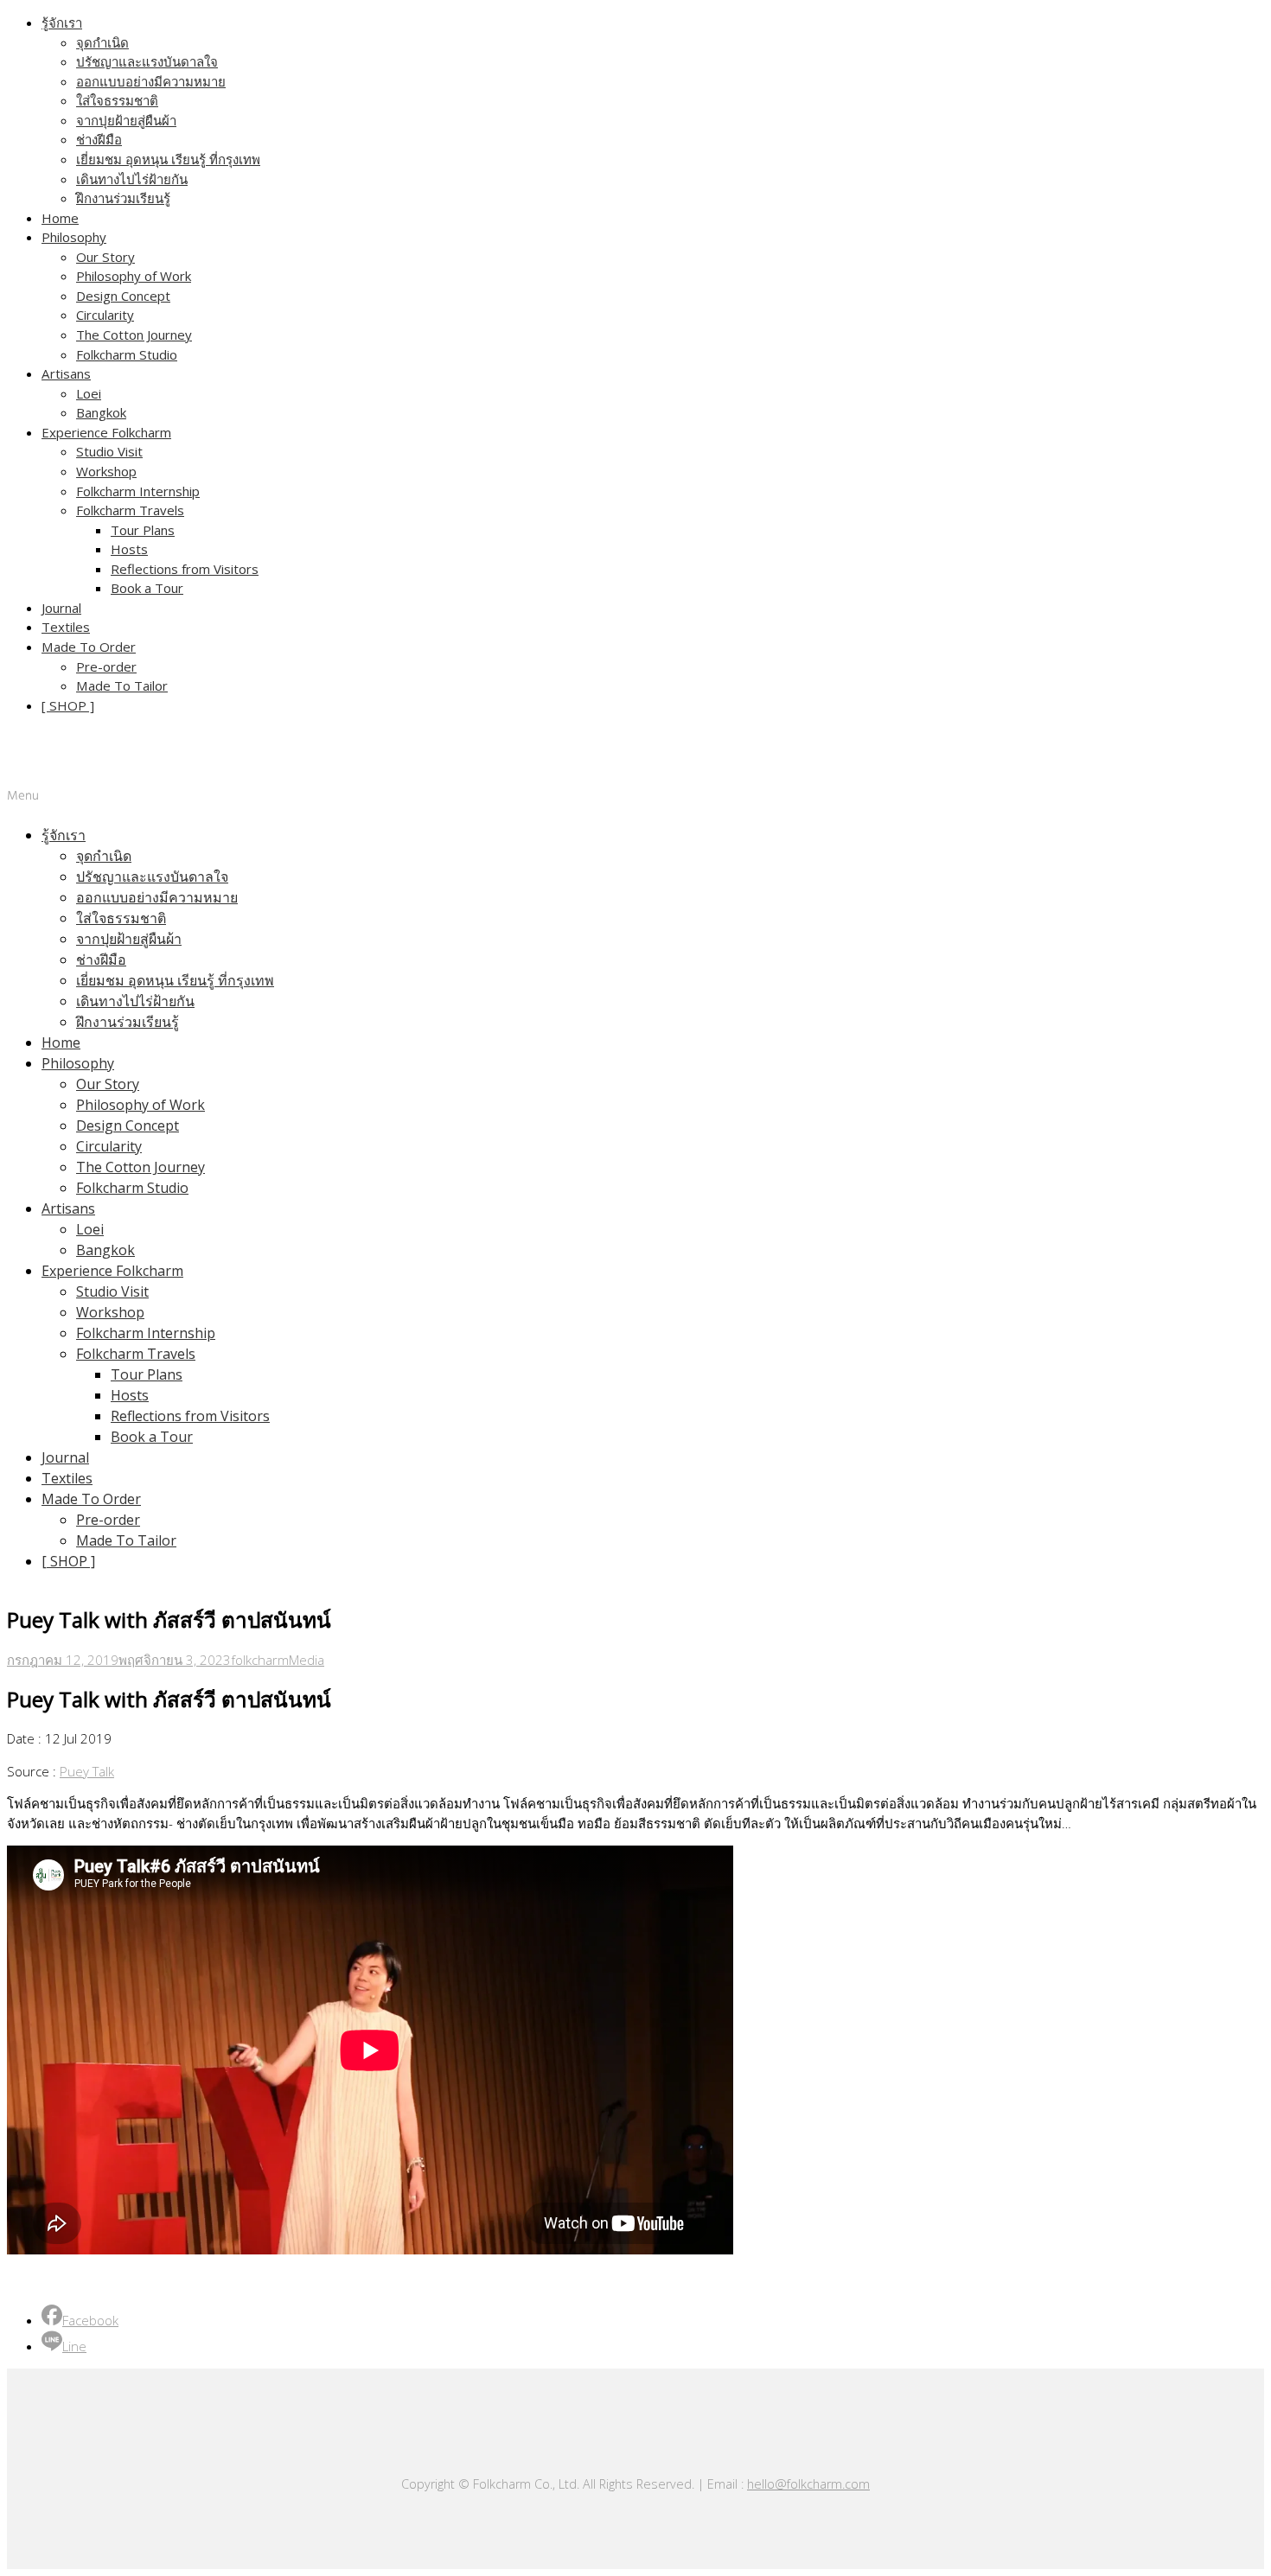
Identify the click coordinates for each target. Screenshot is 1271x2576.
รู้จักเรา (62, 22)
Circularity (105, 315)
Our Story (105, 257)
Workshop (106, 471)
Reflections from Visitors (185, 569)
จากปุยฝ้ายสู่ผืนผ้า (126, 120)
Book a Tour (147, 588)
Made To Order (89, 647)
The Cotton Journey (134, 335)
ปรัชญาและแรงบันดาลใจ (147, 61)
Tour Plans (143, 530)
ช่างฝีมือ (99, 139)
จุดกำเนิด (102, 42)
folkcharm (260, 1660)
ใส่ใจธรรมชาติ (117, 100)
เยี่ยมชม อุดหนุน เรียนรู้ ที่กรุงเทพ (168, 159)
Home (60, 218)
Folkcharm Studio (127, 354)
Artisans (66, 373)
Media (307, 1660)
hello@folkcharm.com (808, 2484)
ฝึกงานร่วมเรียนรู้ (123, 198)
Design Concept (123, 296)
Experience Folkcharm (106, 432)
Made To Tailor (122, 685)
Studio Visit (109, 451)
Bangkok (101, 412)
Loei (89, 393)
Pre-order (106, 666)
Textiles (66, 627)
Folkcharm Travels (130, 510)
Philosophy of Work (134, 276)
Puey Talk (87, 1771)
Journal (61, 608)
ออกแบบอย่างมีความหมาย (151, 81)
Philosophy (74, 237)
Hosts (129, 549)
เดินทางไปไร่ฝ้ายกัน (132, 179)
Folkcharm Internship (138, 491)
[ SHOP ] (68, 705)
